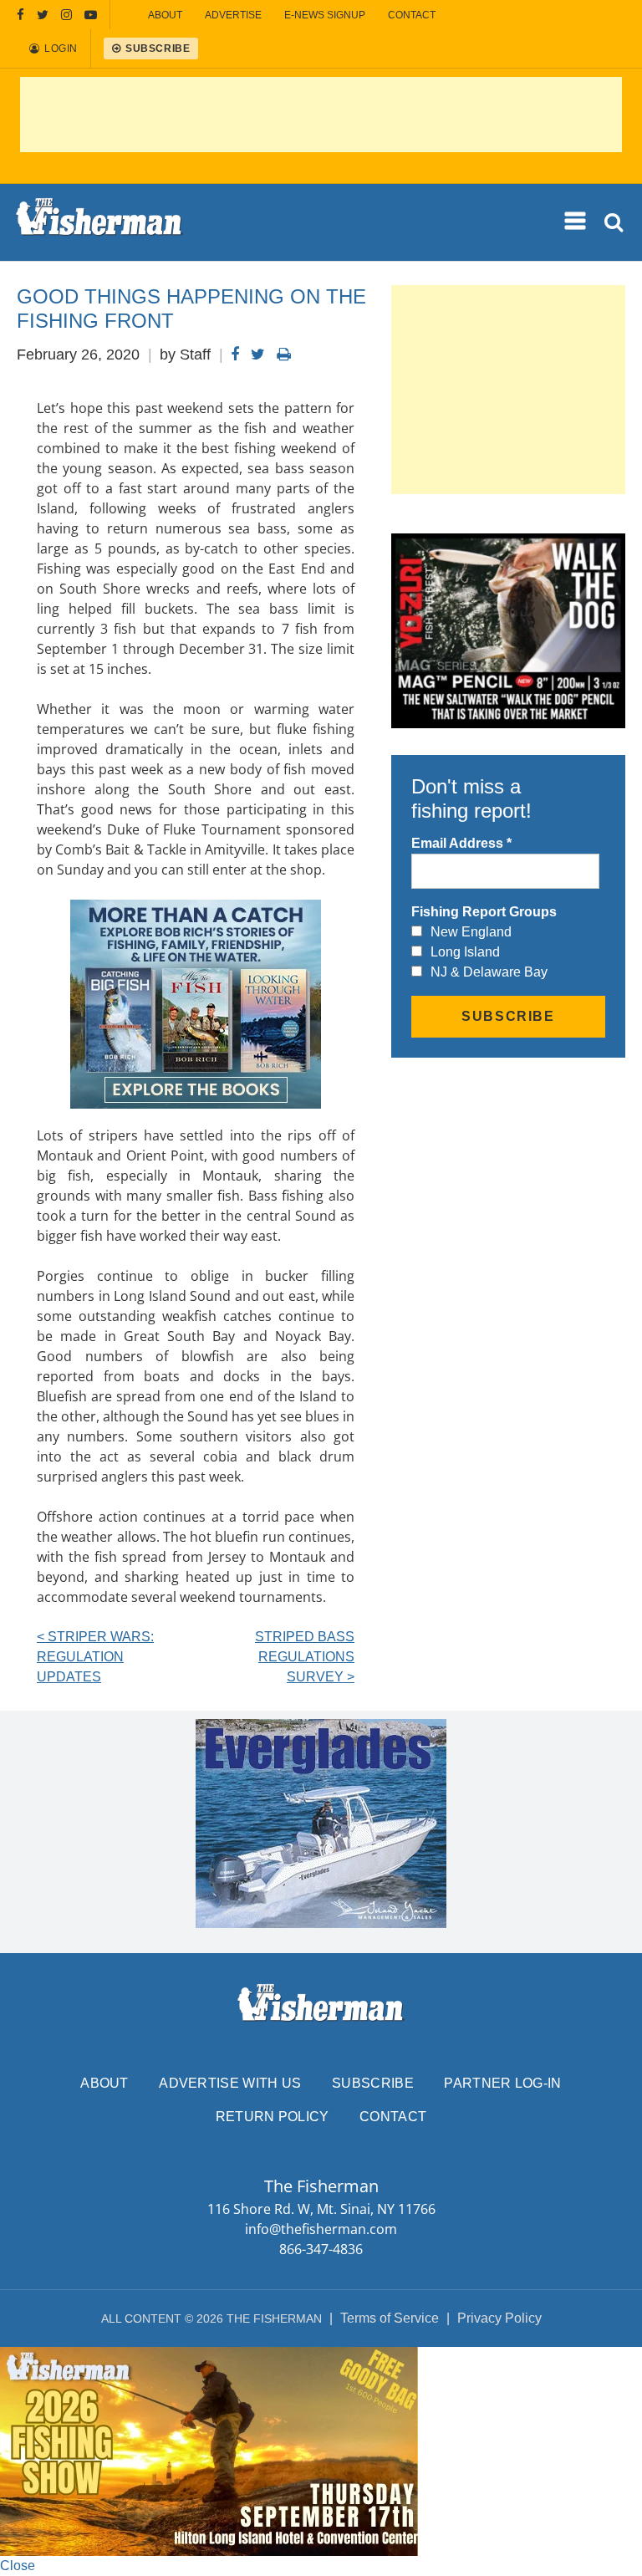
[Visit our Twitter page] (43, 15)
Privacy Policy (499, 2318)
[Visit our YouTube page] (91, 15)
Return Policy (273, 2117)
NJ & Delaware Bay (489, 972)
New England (471, 932)
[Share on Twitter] (258, 355)
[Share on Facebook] (235, 355)
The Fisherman (99, 222)
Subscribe (373, 2083)
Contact (393, 2117)
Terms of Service (390, 2318)
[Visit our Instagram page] (66, 15)
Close (18, 2566)
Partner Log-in (502, 2083)
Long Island (465, 952)
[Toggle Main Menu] (577, 222)
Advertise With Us (230, 2083)
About (104, 2083)
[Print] (284, 355)
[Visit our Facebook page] (20, 15)
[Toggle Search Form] (615, 223)
